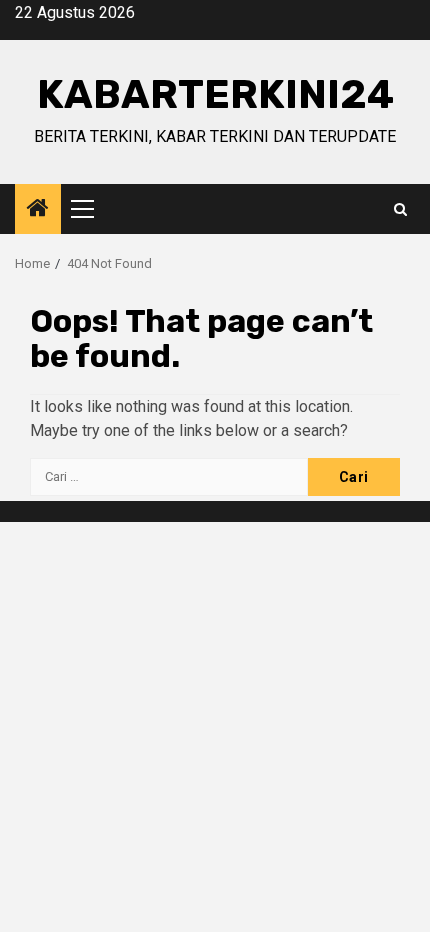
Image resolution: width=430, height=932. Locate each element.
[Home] (38, 210)
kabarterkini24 (215, 94)
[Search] (400, 209)
